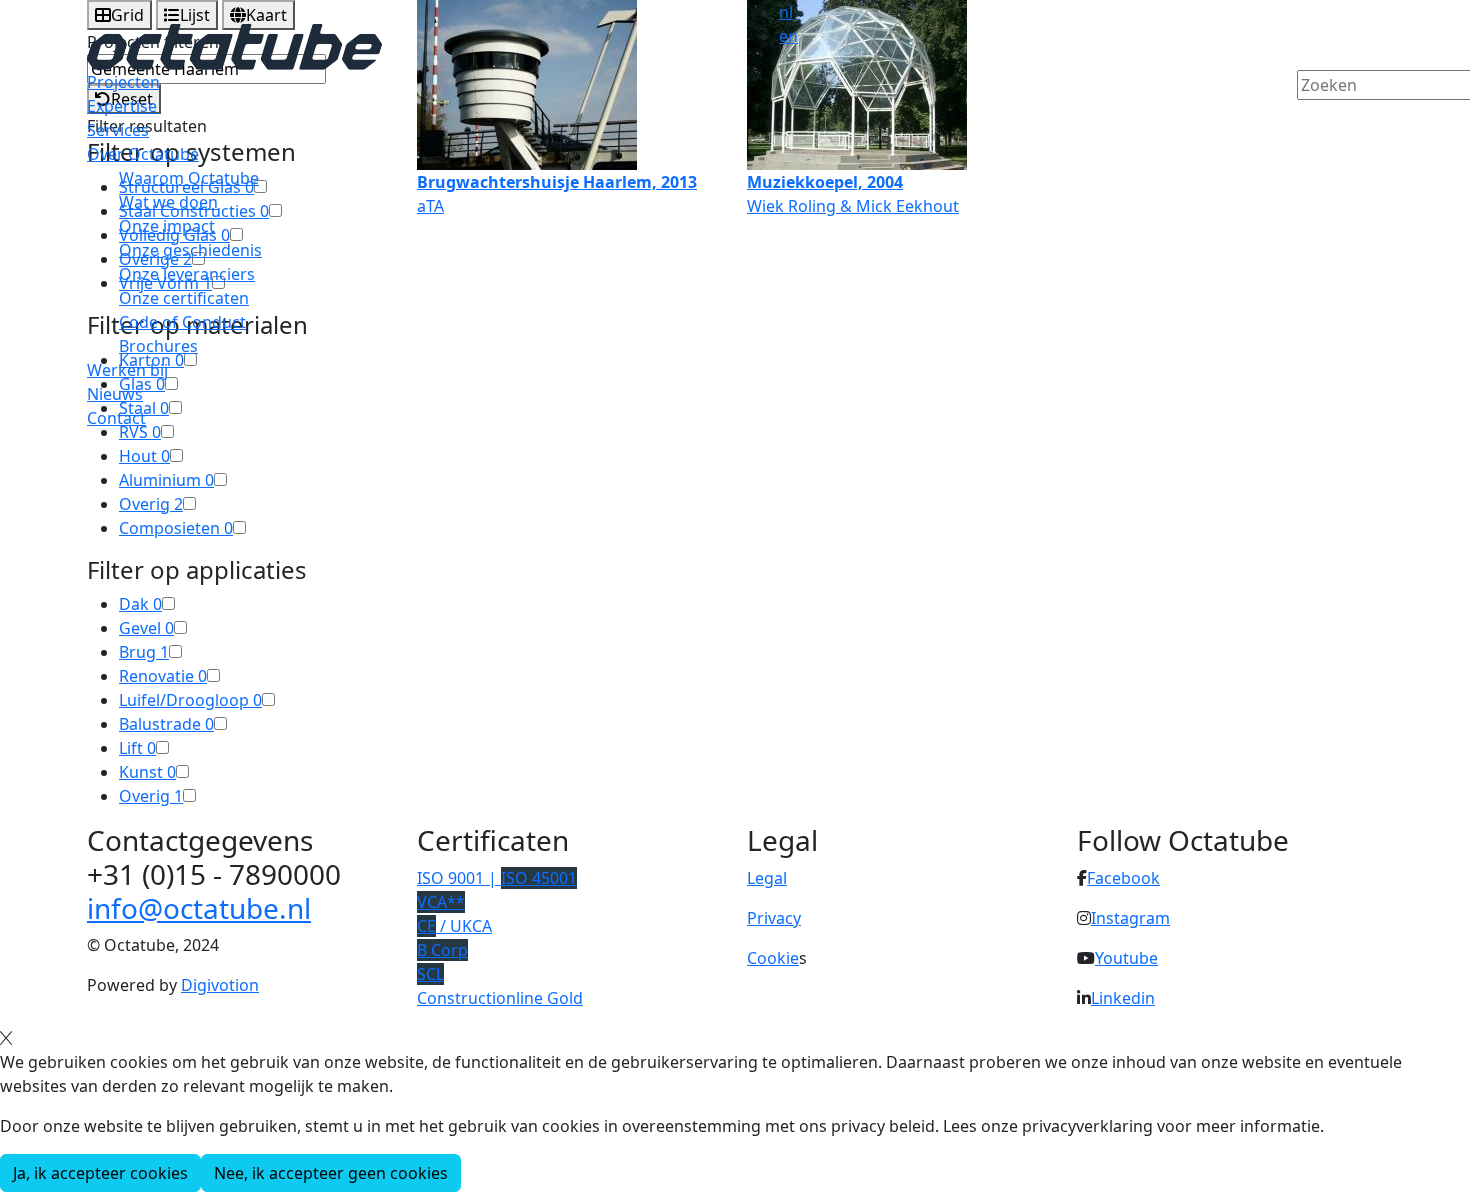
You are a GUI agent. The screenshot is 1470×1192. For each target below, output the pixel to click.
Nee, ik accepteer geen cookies (331, 1173)
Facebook (1123, 878)
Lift (137, 748)
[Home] (234, 45)
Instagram (1130, 918)
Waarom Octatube (189, 178)
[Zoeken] (1310, 119)
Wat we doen (168, 202)
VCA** (441, 902)
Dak (140, 604)
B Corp (442, 950)
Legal (767, 878)
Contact (116, 418)
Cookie (773, 958)
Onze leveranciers (187, 274)
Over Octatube (143, 154)
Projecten (123, 82)
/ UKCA (454, 926)
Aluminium (166, 480)
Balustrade (166, 724)
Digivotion (220, 985)
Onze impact (167, 226)
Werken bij (127, 370)
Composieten (176, 528)
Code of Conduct (182, 322)
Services (118, 130)
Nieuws (115, 394)
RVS (140, 432)
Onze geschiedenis (190, 250)
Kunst (147, 772)
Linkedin (1123, 998)
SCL (430, 974)
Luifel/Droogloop (190, 700)
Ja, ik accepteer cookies (100, 1173)
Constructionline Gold (500, 998)
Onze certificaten (184, 298)
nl (786, 12)
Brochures (158, 346)
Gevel (146, 628)
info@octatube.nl (199, 908)
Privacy (774, 918)
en (788, 36)
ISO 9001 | (497, 878)
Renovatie (163, 676)
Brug (144, 652)
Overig (151, 504)
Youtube (1126, 958)
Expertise (122, 106)
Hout (144, 456)
